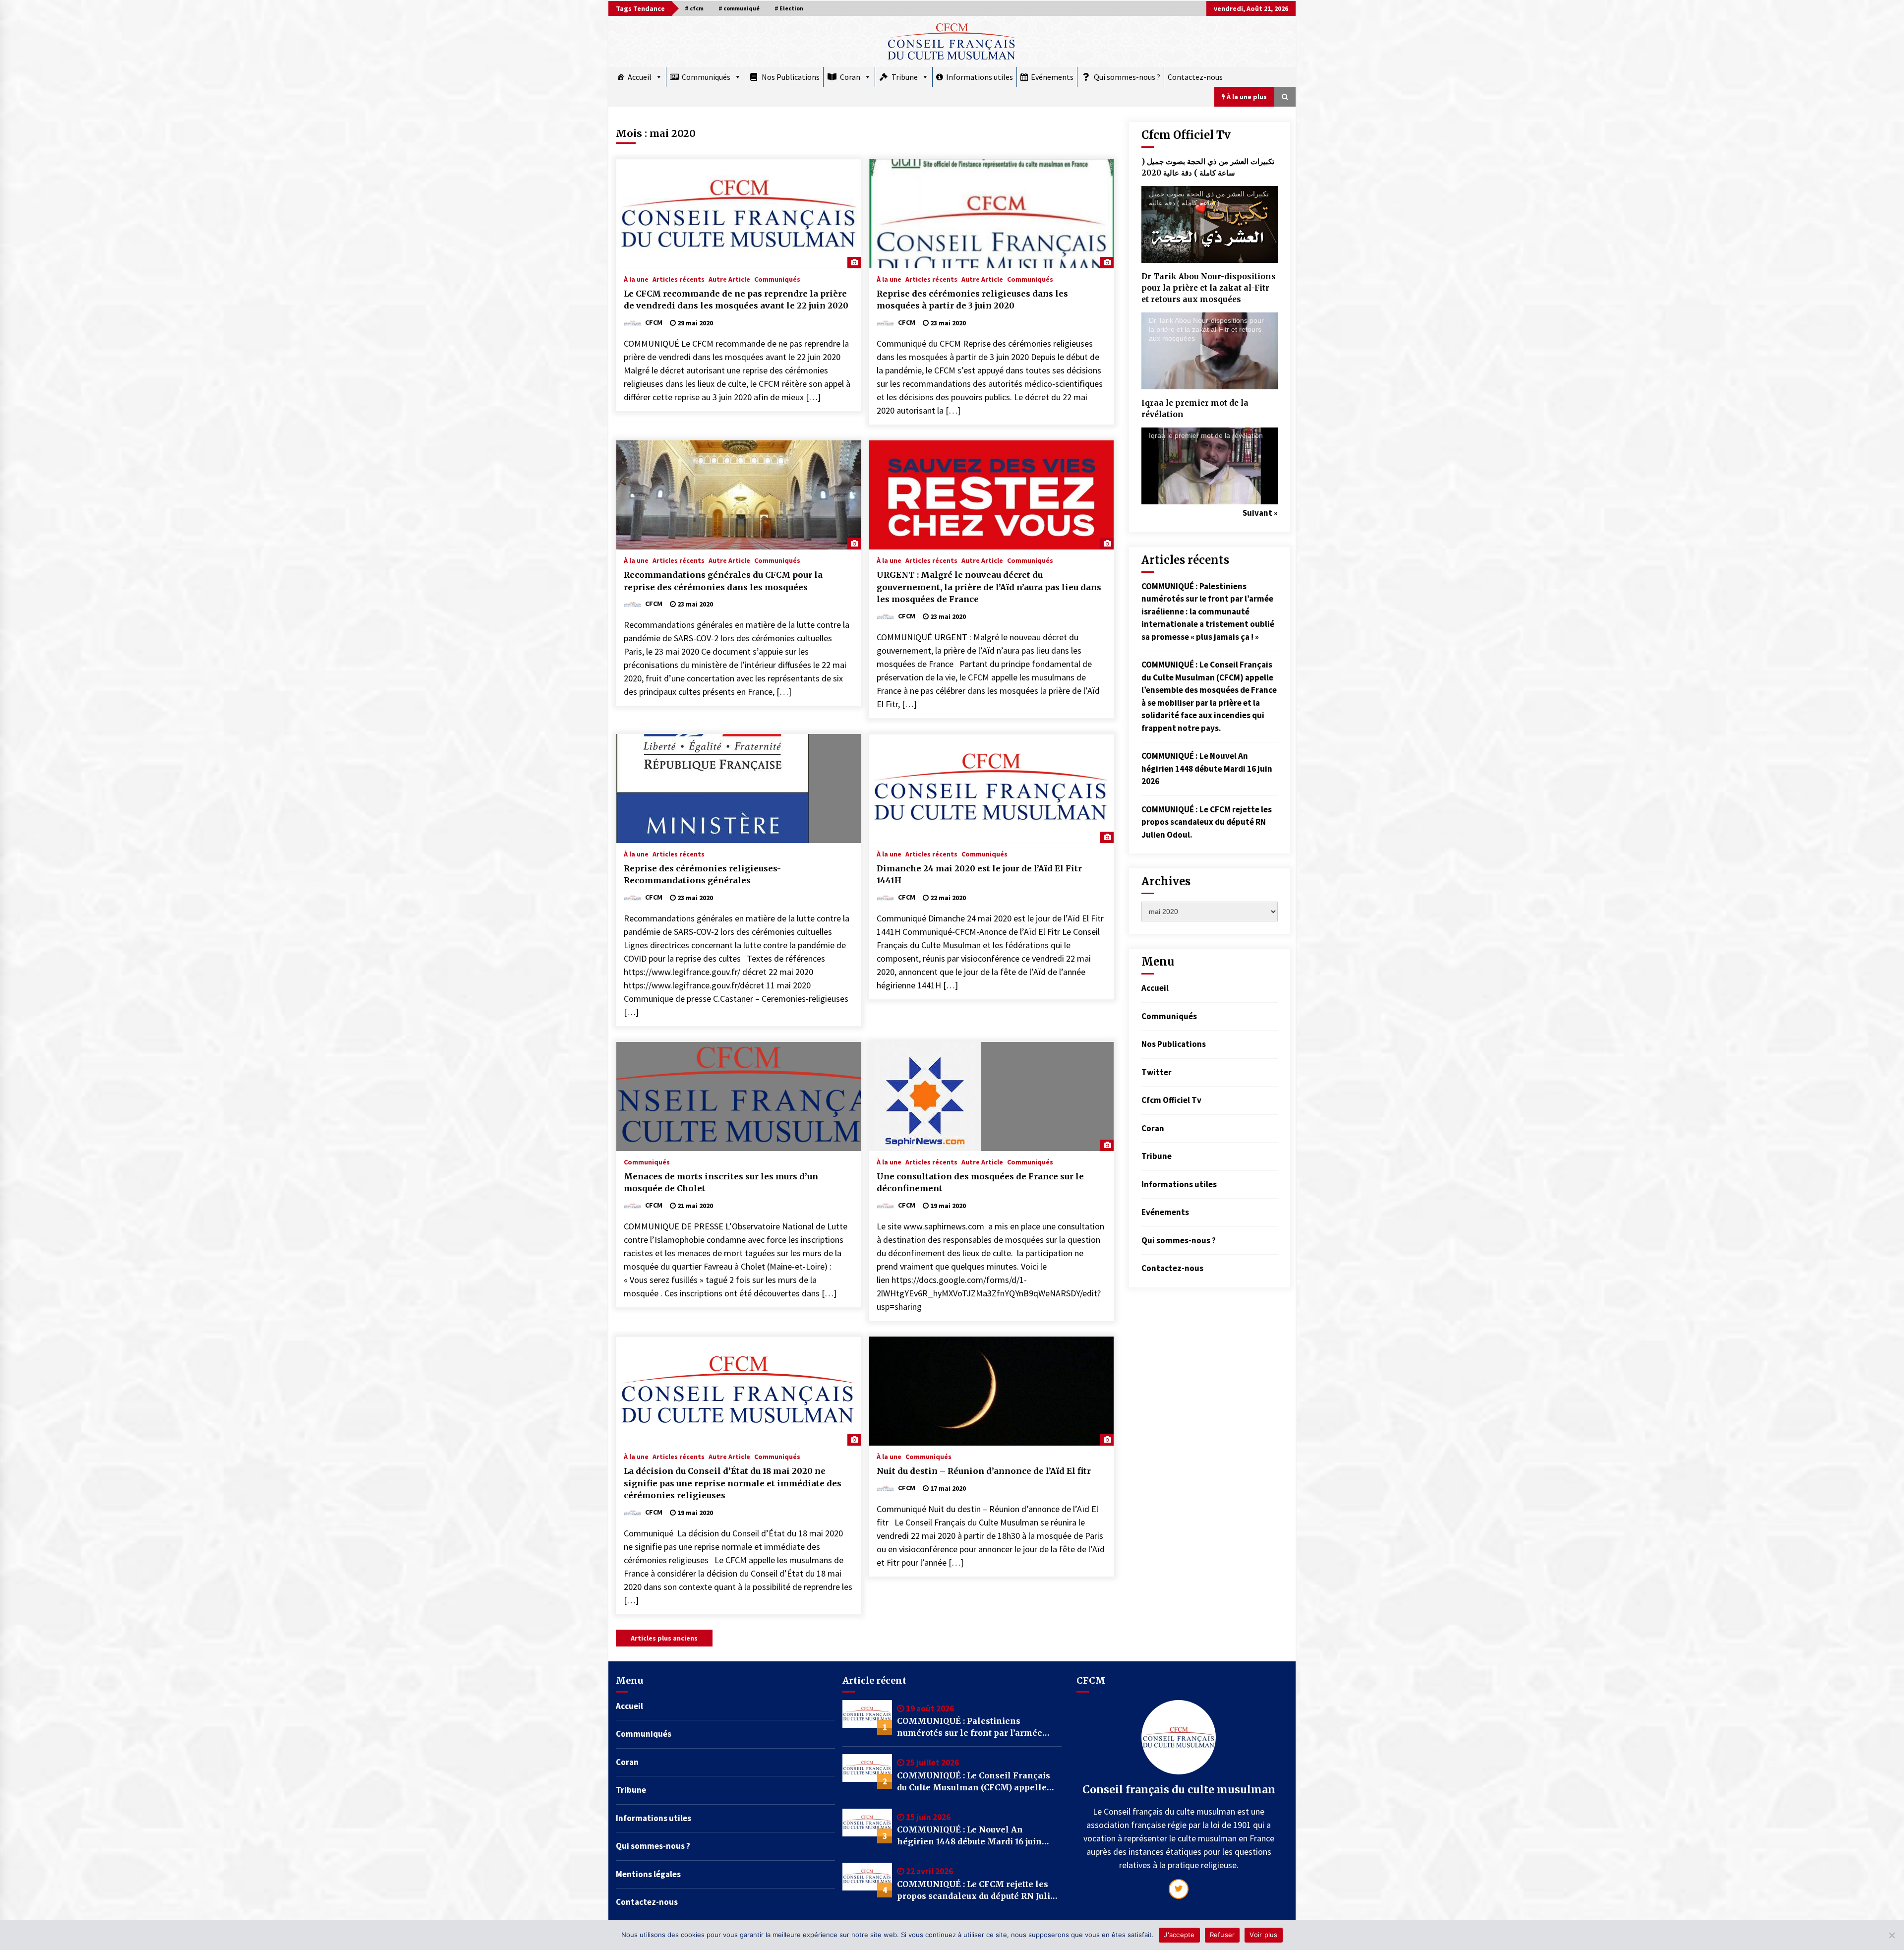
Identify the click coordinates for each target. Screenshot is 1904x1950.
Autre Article (729, 279)
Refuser (1222, 1935)
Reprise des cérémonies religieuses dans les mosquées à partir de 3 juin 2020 (972, 300)
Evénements (1052, 77)
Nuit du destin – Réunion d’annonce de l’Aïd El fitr (984, 1471)
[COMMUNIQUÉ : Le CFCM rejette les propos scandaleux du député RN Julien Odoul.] (867, 1880)
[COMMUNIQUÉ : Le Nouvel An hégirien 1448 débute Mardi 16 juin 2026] (867, 1826)
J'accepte (1179, 1935)
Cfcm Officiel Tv (1171, 1100)
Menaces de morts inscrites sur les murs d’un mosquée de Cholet (721, 1183)
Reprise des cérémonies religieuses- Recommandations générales (702, 875)
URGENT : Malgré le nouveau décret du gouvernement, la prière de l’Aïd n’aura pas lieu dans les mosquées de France (989, 587)
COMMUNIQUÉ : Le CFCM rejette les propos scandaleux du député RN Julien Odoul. (1207, 822)
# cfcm (694, 8)
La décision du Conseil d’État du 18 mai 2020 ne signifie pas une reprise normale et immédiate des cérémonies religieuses (733, 1483)
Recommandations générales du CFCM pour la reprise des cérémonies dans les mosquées (723, 581)
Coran (850, 77)
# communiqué (739, 8)
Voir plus (1263, 1935)
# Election (789, 8)
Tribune (905, 77)
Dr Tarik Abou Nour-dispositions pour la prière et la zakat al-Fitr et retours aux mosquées (1209, 288)
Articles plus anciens (664, 1638)
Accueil (640, 77)
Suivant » (1260, 513)
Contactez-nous (1195, 77)
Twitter (1157, 1072)
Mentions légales (648, 1874)
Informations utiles (980, 77)
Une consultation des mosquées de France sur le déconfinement (980, 1183)
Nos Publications (791, 77)
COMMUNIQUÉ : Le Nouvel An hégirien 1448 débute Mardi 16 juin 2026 (1207, 768)
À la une (636, 279)
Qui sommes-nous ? (1127, 77)
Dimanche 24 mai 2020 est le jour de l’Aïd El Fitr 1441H (979, 875)
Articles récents (679, 279)
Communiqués (706, 77)
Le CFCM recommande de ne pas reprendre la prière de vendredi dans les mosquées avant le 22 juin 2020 (736, 300)
